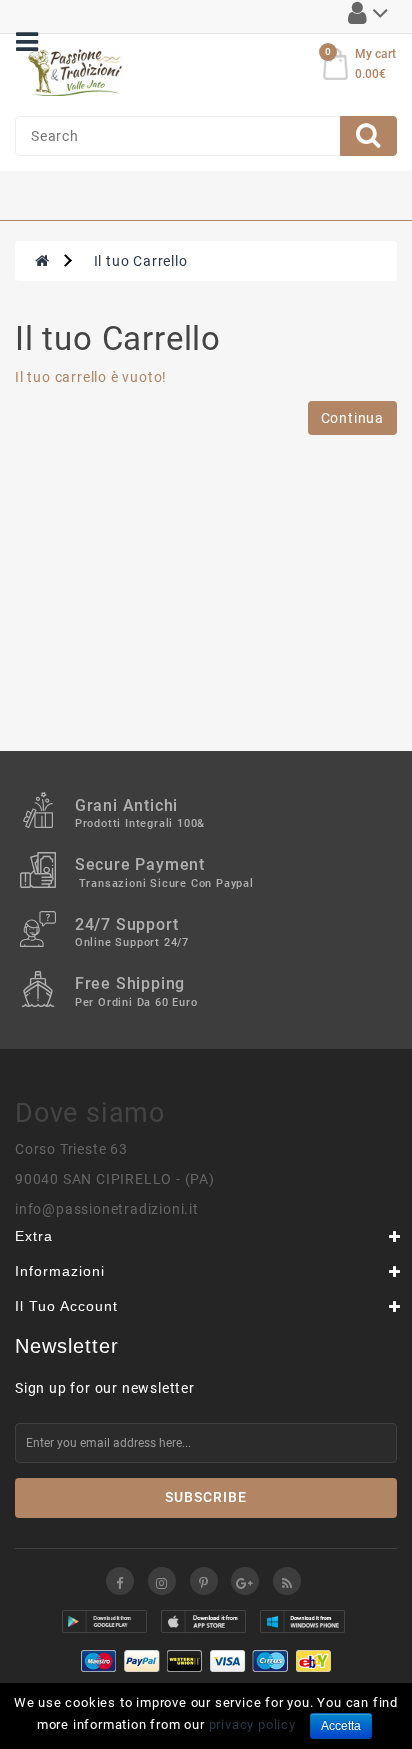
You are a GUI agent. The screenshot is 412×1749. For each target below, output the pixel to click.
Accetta (341, 1726)
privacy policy (252, 1724)
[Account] (368, 17)
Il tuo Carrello (141, 261)
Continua (352, 418)
